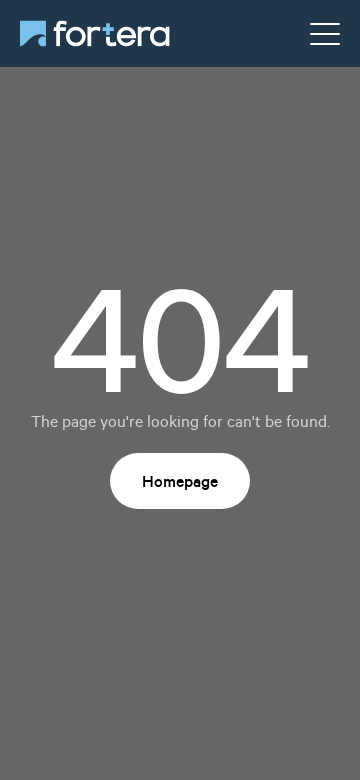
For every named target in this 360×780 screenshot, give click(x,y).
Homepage (180, 481)
